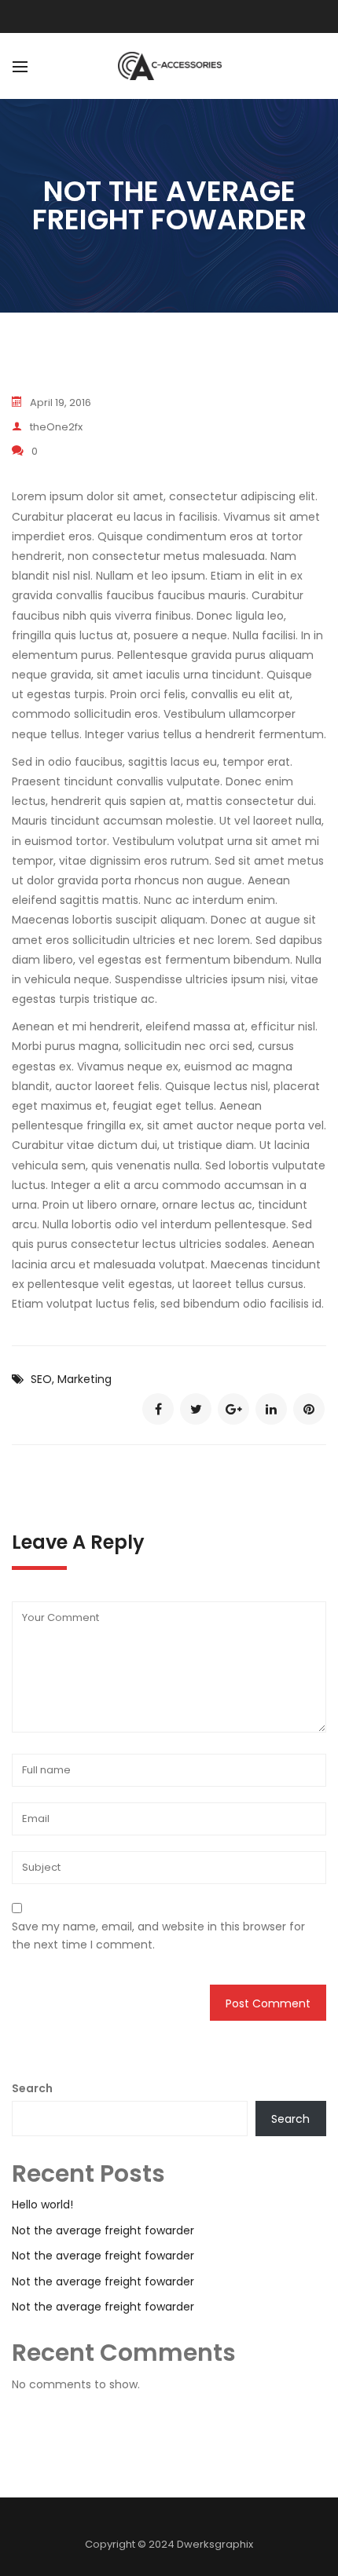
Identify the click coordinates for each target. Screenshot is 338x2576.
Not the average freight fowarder (103, 2230)
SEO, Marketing (71, 1379)
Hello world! (42, 2205)
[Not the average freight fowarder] (158, 1409)
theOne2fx (56, 427)
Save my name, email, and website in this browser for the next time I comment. (158, 1935)
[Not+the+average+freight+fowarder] (196, 1409)
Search (32, 2088)
